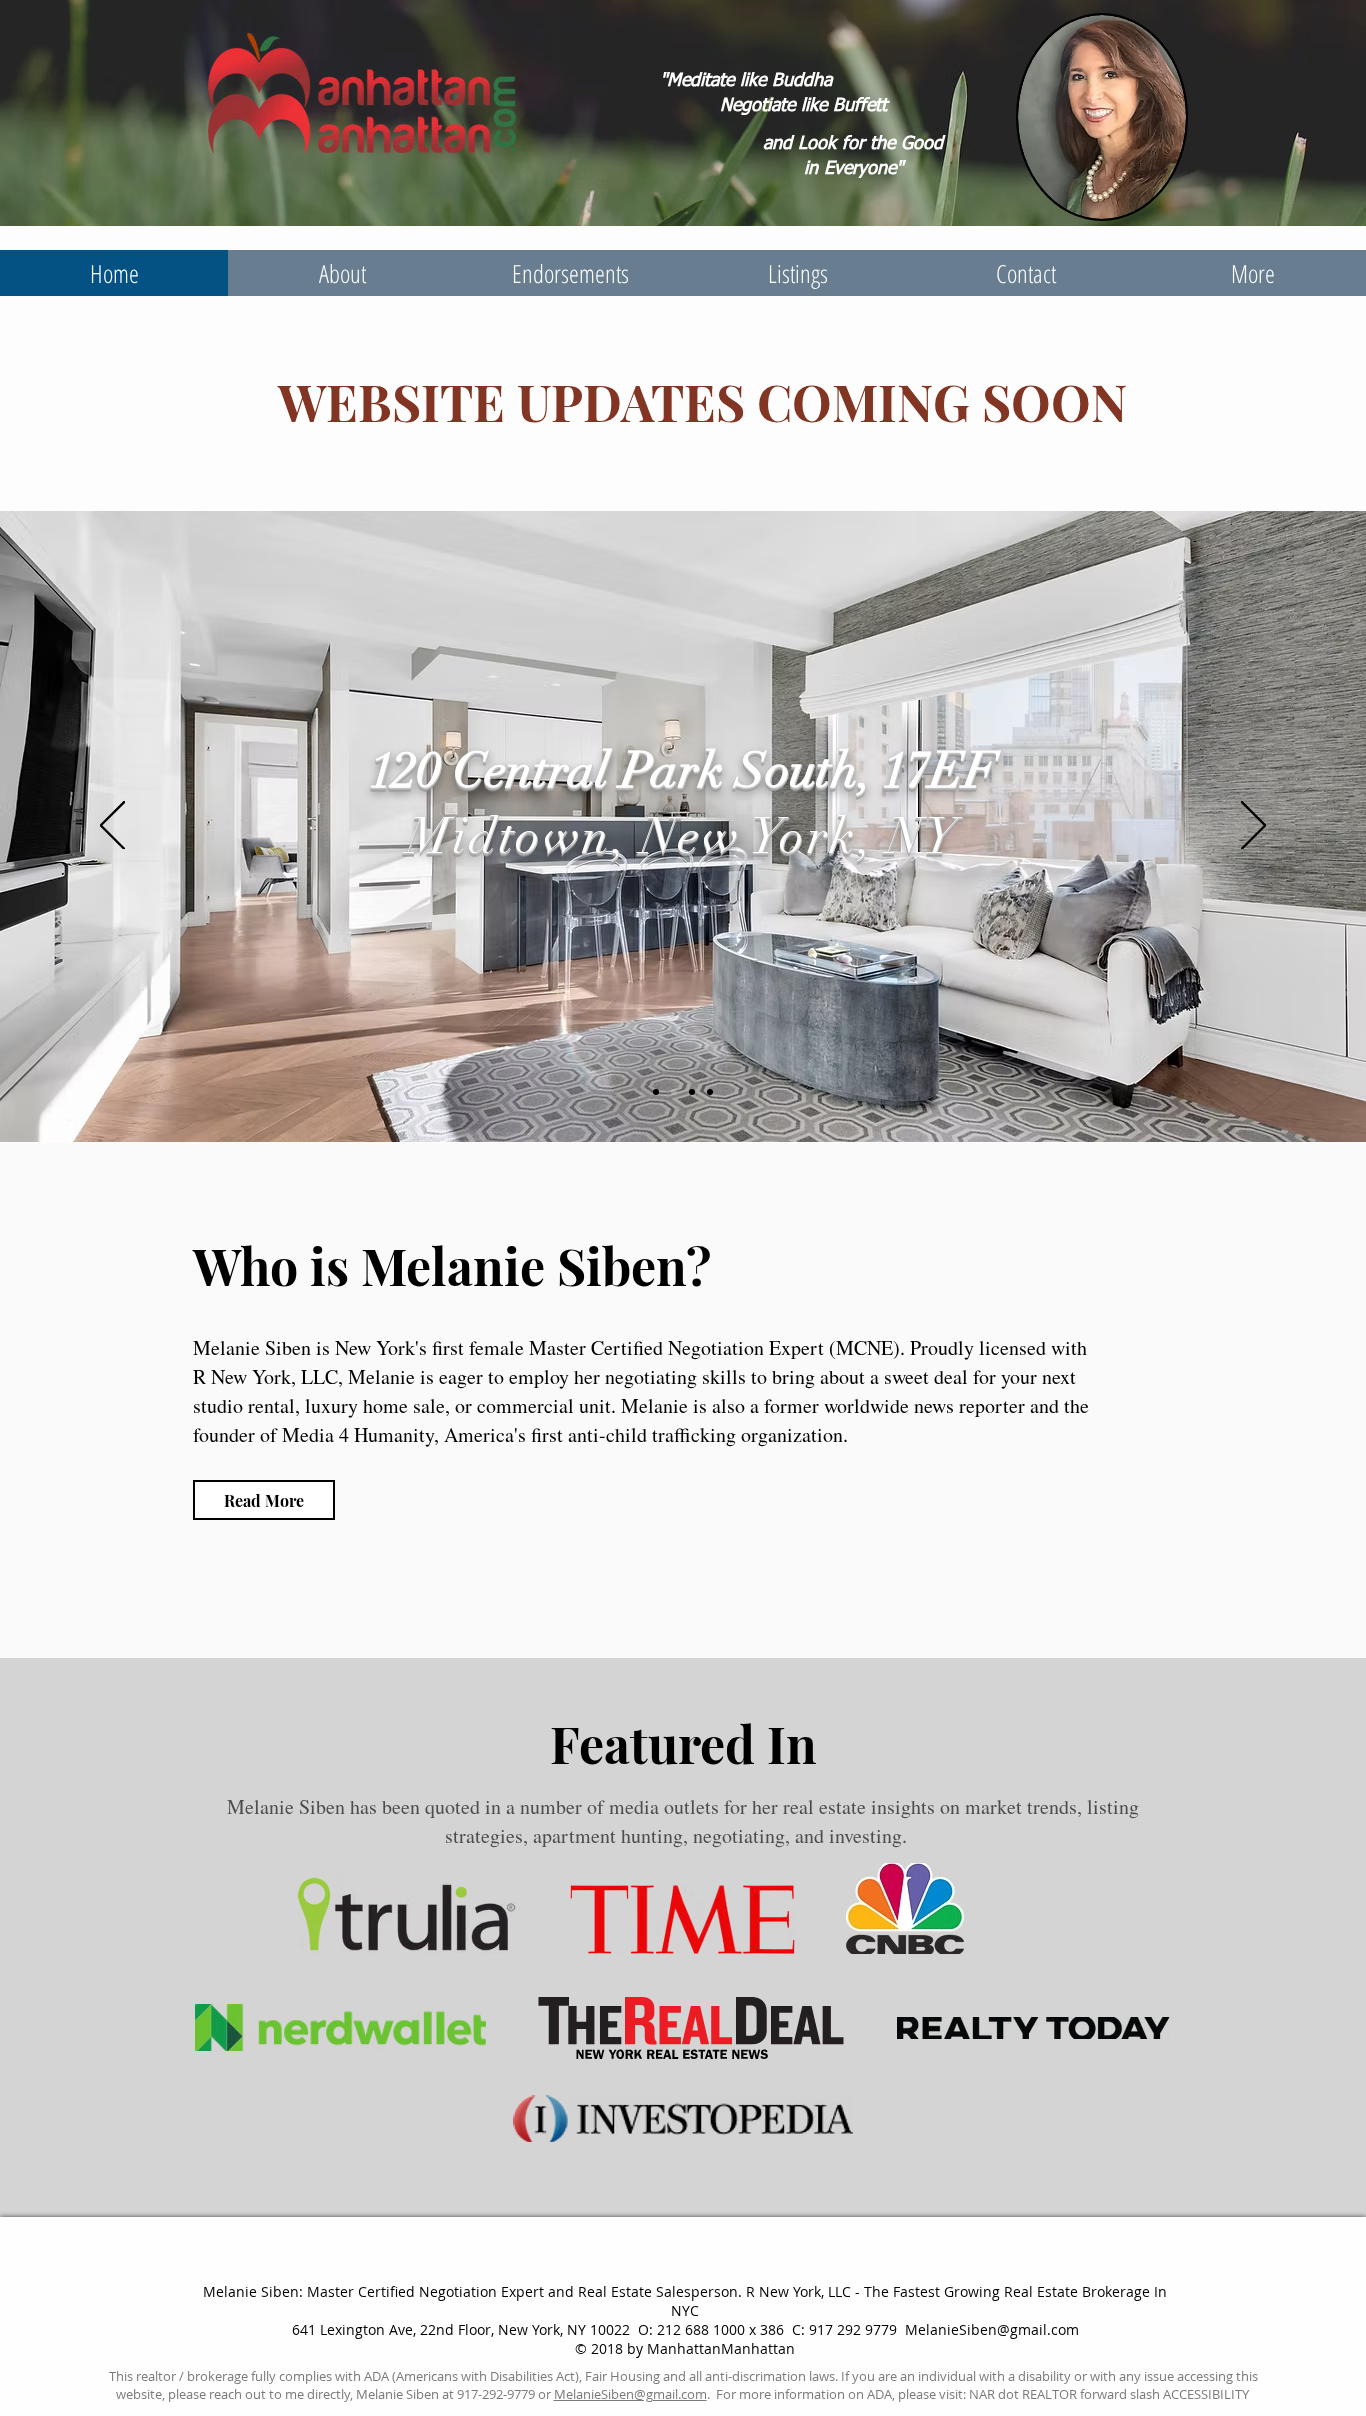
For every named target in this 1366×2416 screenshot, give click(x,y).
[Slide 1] (656, 1092)
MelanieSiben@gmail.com (992, 2329)
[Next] (1253, 827)
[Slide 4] (710, 1092)
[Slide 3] (692, 1092)
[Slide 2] (674, 1092)
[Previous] (112, 827)
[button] (798, 273)
